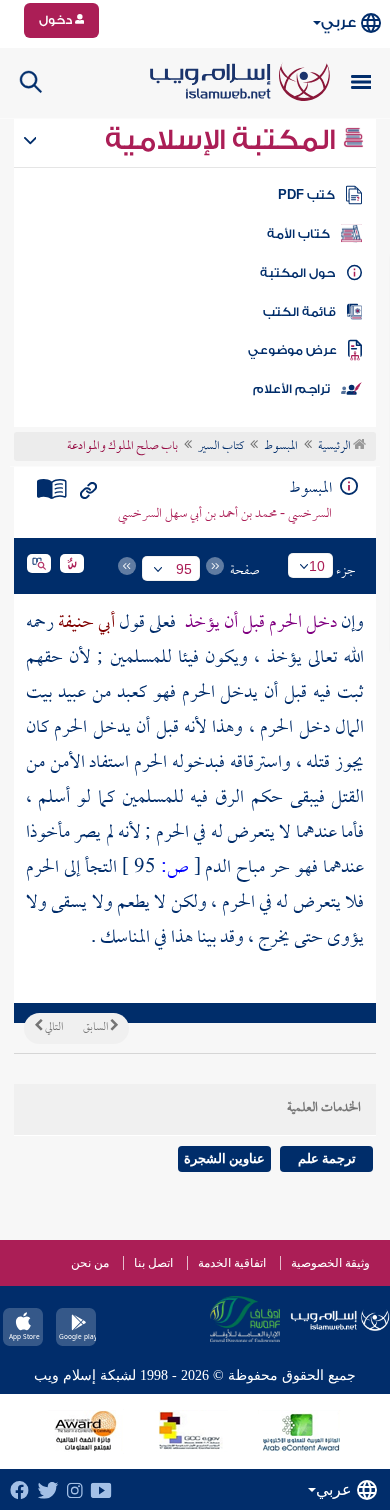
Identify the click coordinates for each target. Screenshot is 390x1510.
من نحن (90, 1263)
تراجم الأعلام (291, 389)
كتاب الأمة (298, 234)
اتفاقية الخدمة (232, 1263)
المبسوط (281, 447)
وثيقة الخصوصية (330, 1263)
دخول (57, 20)
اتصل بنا (153, 1263)
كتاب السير (221, 447)
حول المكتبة (297, 273)
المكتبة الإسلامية (223, 140)
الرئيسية (335, 447)
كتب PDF (306, 195)
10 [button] (317, 566)
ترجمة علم (327, 1158)
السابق (96, 1028)
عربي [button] (338, 22)
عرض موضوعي (292, 350)
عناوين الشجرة (224, 1158)
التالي (53, 1028)
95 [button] (184, 569)
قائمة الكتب (299, 312)
